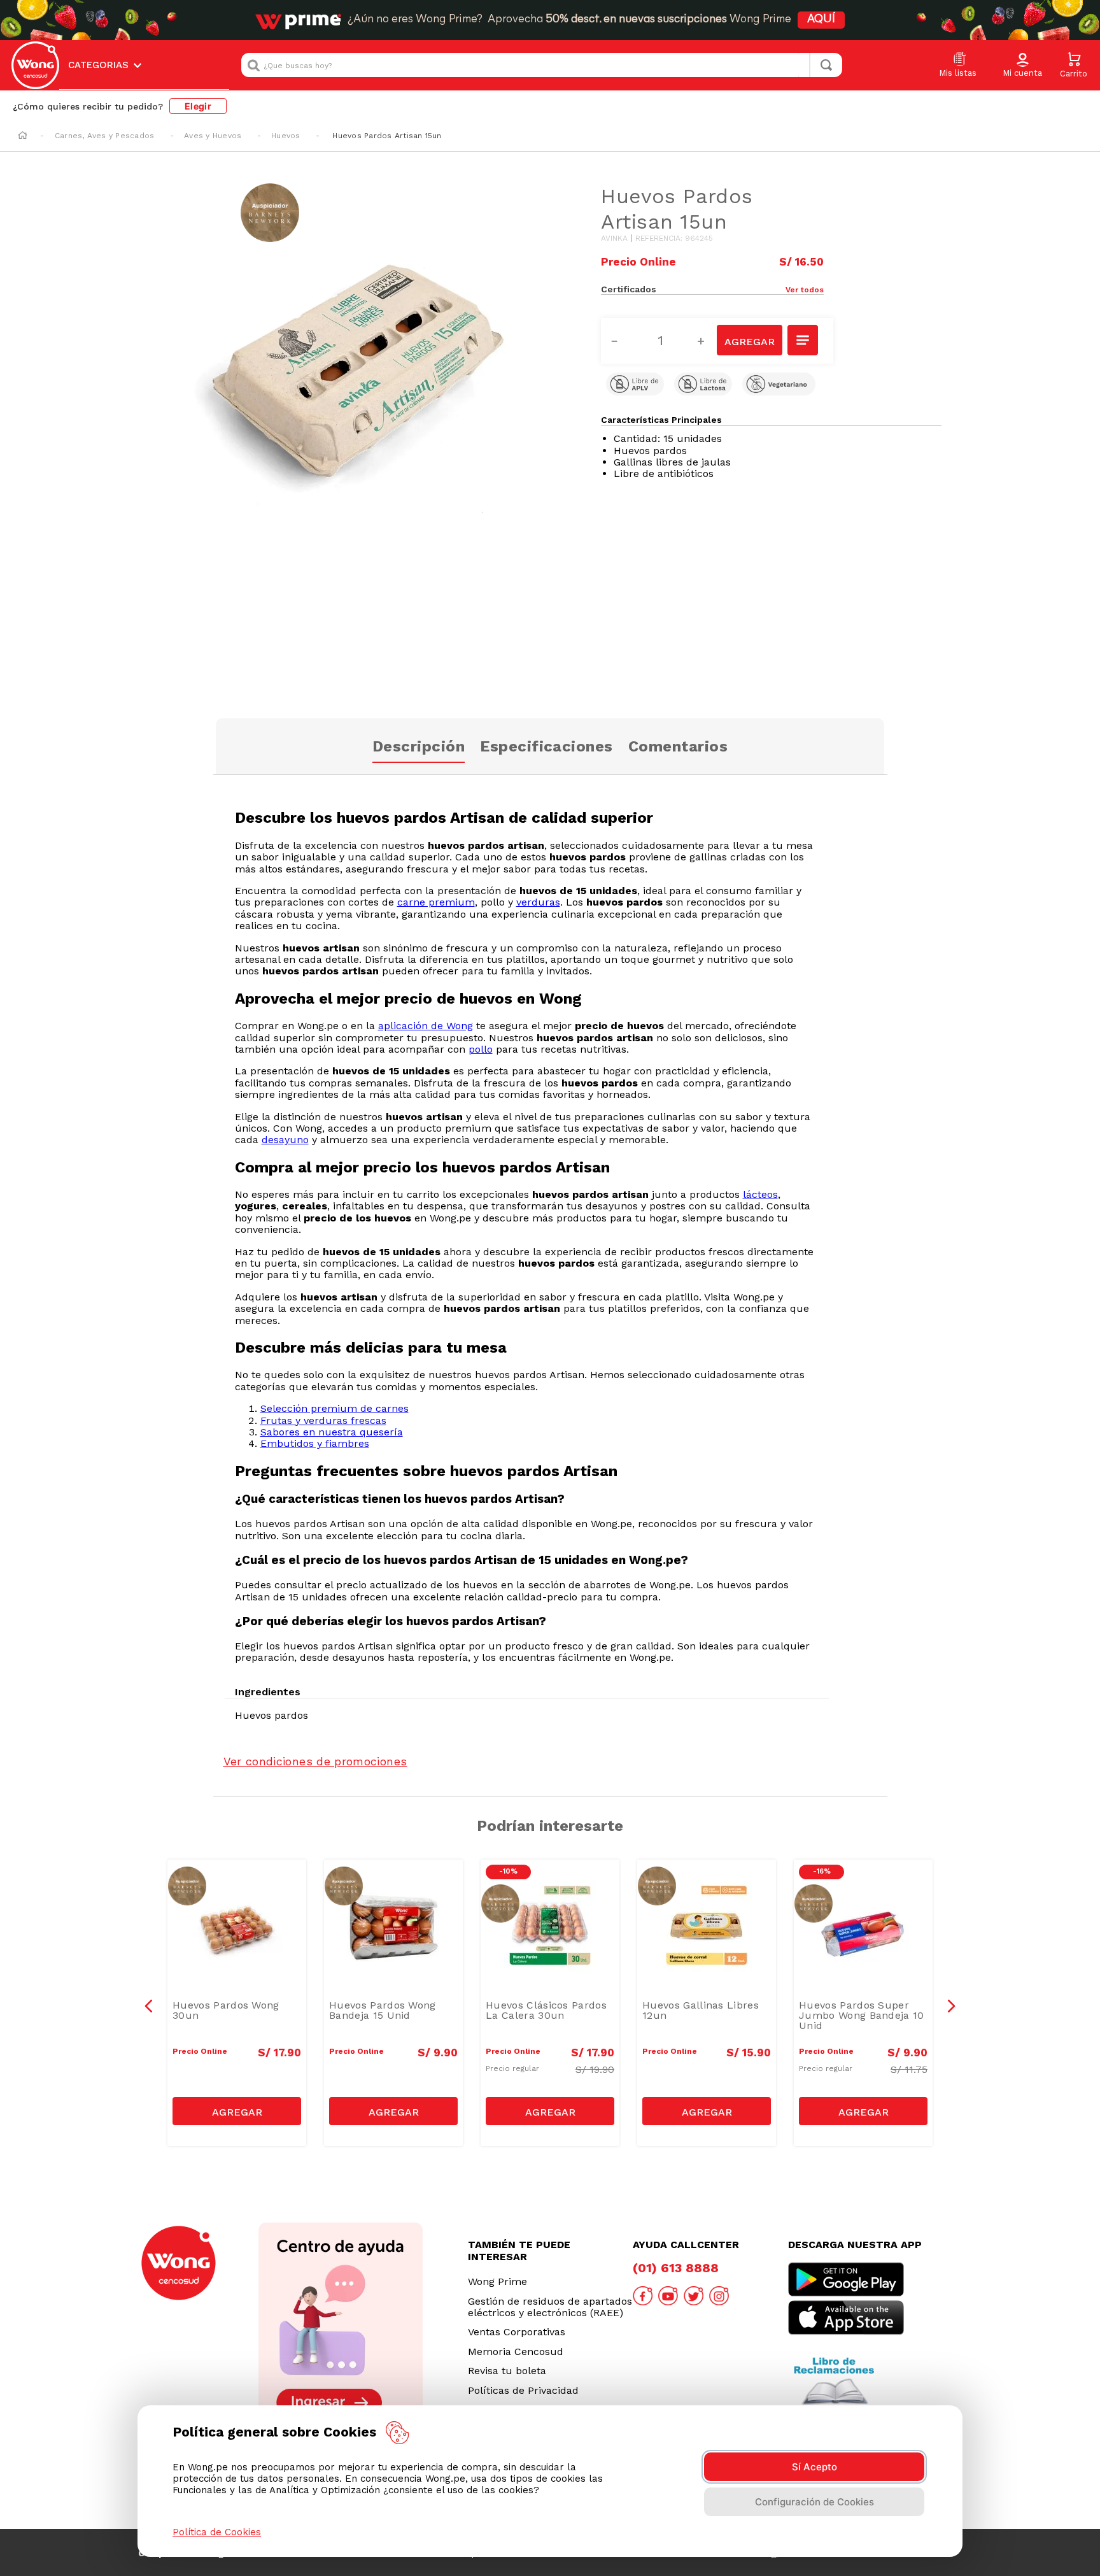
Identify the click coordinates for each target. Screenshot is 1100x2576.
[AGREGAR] (749, 340)
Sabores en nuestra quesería (332, 1432)
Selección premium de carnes (335, 1408)
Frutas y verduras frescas (323, 1420)
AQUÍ (821, 20)
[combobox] (542, 65)
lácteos (760, 1194)
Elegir (198, 106)
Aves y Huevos (213, 136)
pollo (481, 1049)
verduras (538, 902)
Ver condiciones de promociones (315, 1761)
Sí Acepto (814, 2467)
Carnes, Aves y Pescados (105, 136)
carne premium (436, 902)
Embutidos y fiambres (315, 1443)
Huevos (286, 136)
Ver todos (805, 290)
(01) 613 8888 (676, 2268)
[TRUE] (237, 2111)
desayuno (285, 1140)
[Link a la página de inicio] (23, 136)
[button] (1022, 66)
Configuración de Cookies (814, 2502)
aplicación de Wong (426, 1026)
